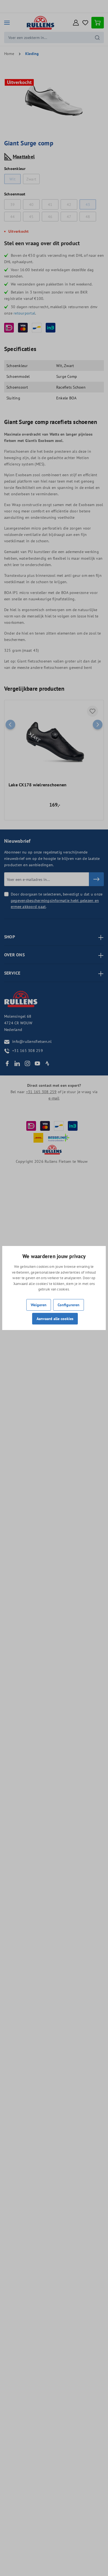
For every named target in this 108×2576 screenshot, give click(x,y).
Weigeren (39, 1305)
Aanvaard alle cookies (55, 1319)
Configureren (69, 1305)
